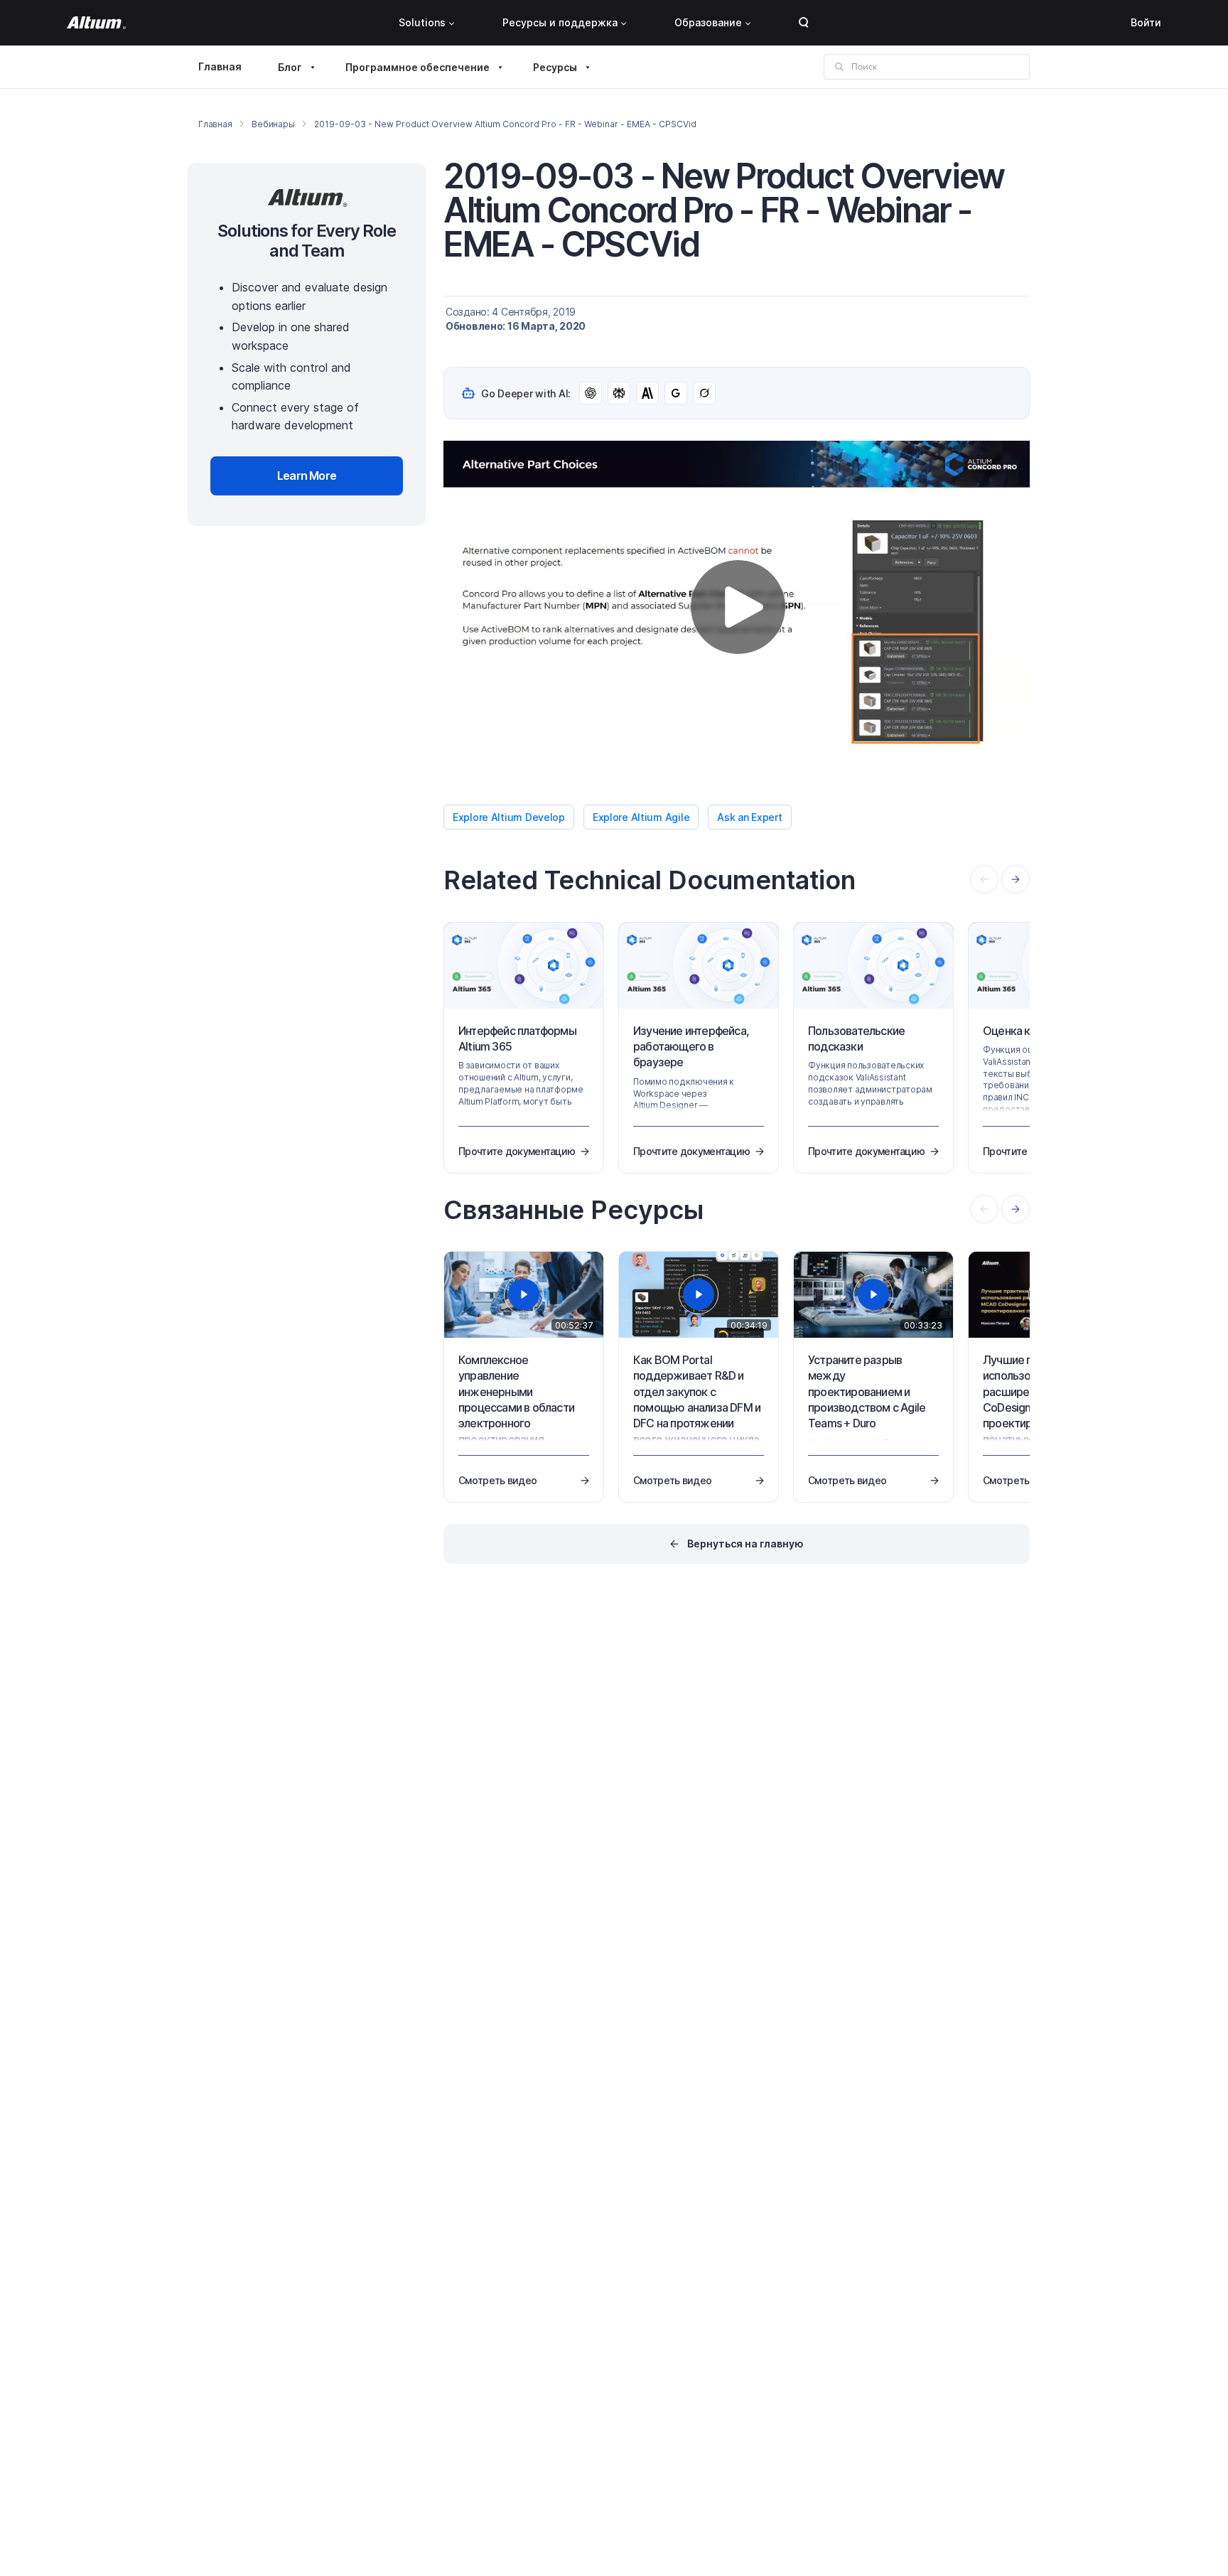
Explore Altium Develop (509, 817)
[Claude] (647, 393)
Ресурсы (555, 67)
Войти (1146, 22)
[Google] (676, 393)
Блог (290, 67)
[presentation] (1016, 879)
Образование (708, 22)
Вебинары (273, 124)
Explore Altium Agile (641, 817)
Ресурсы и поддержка (560, 22)
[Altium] (96, 23)
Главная (220, 66)
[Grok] (704, 393)
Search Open (804, 23)
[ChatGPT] (591, 393)
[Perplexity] (619, 393)
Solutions (422, 22)
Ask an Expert (749, 817)
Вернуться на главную (745, 1544)
